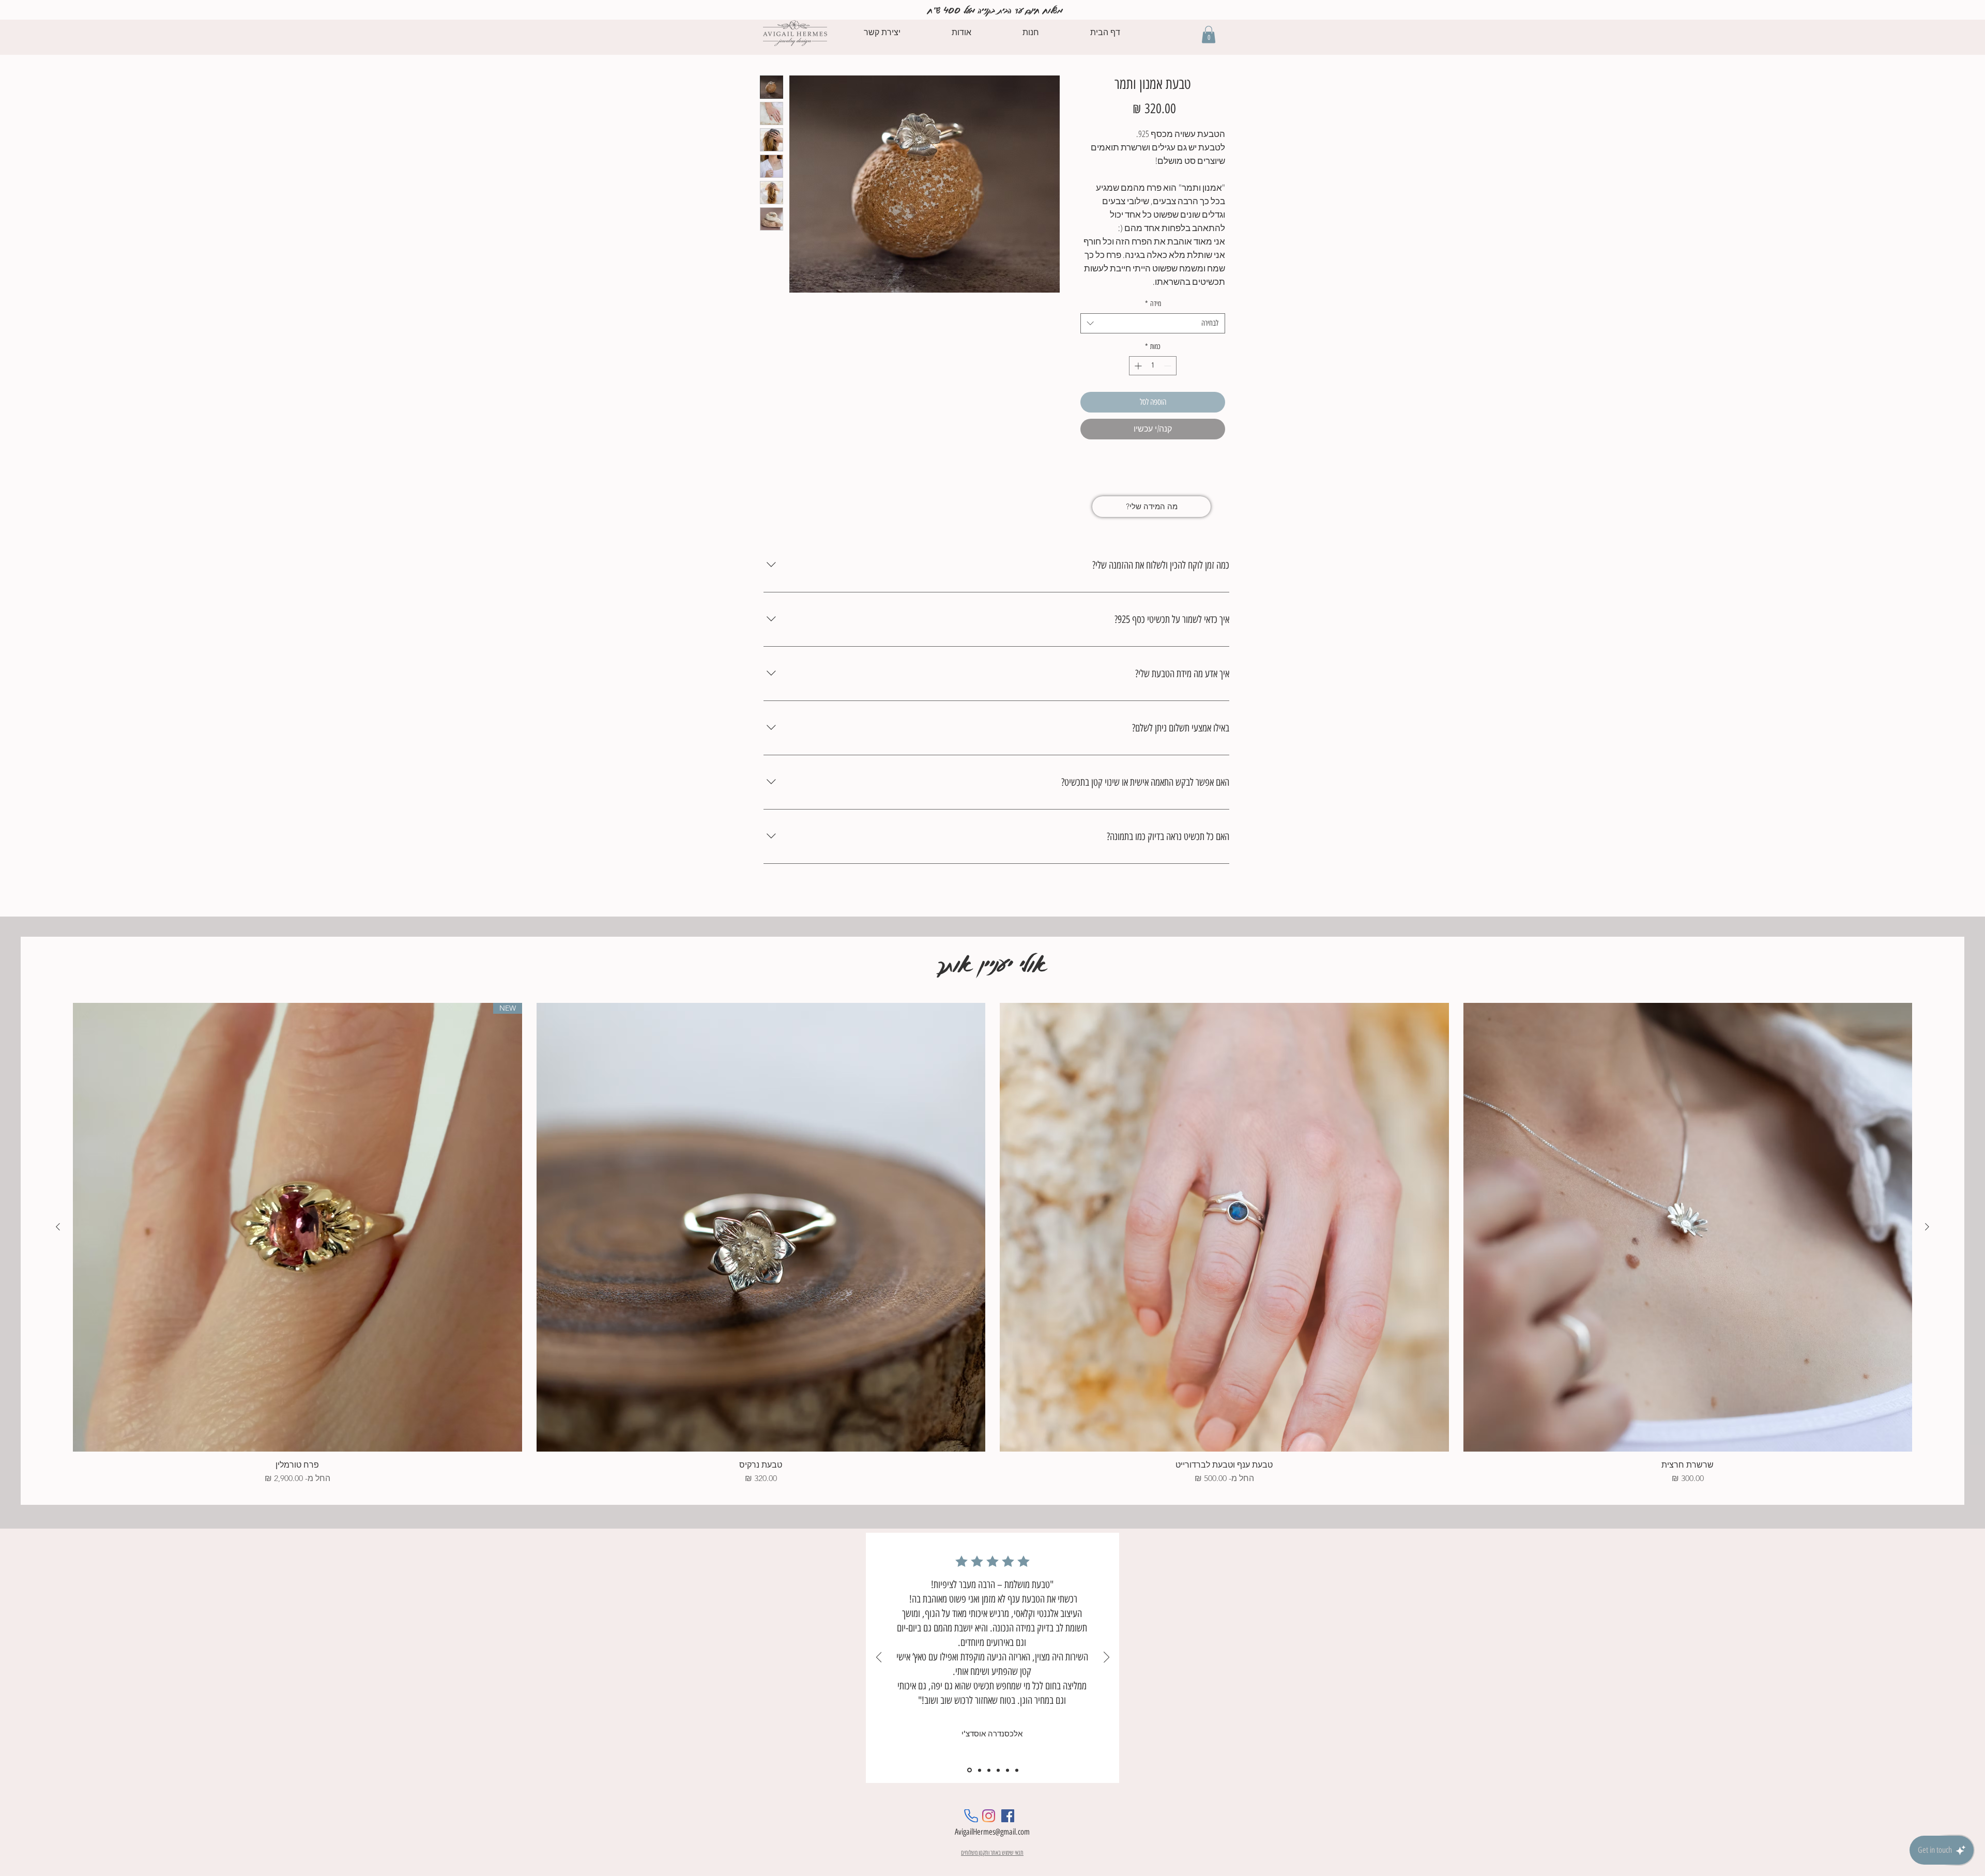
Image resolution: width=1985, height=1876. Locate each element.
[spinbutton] (1153, 366)
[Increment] (1137, 366)
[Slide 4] (998, 1770)
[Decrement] (1169, 366)
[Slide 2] (979, 1770)
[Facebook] (1008, 1816)
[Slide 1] (969, 1770)
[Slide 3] (989, 1770)
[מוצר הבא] (58, 1227)
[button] (1209, 34)
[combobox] (1153, 323)
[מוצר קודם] (1927, 1227)
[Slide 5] (1007, 1770)
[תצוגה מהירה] (1688, 1227)
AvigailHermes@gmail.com (992, 1832)
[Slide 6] (1017, 1770)
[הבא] (1106, 1658)
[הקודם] (879, 1658)
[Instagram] (989, 1816)
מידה (1153, 304)
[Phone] (971, 1816)
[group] (993, 1244)
